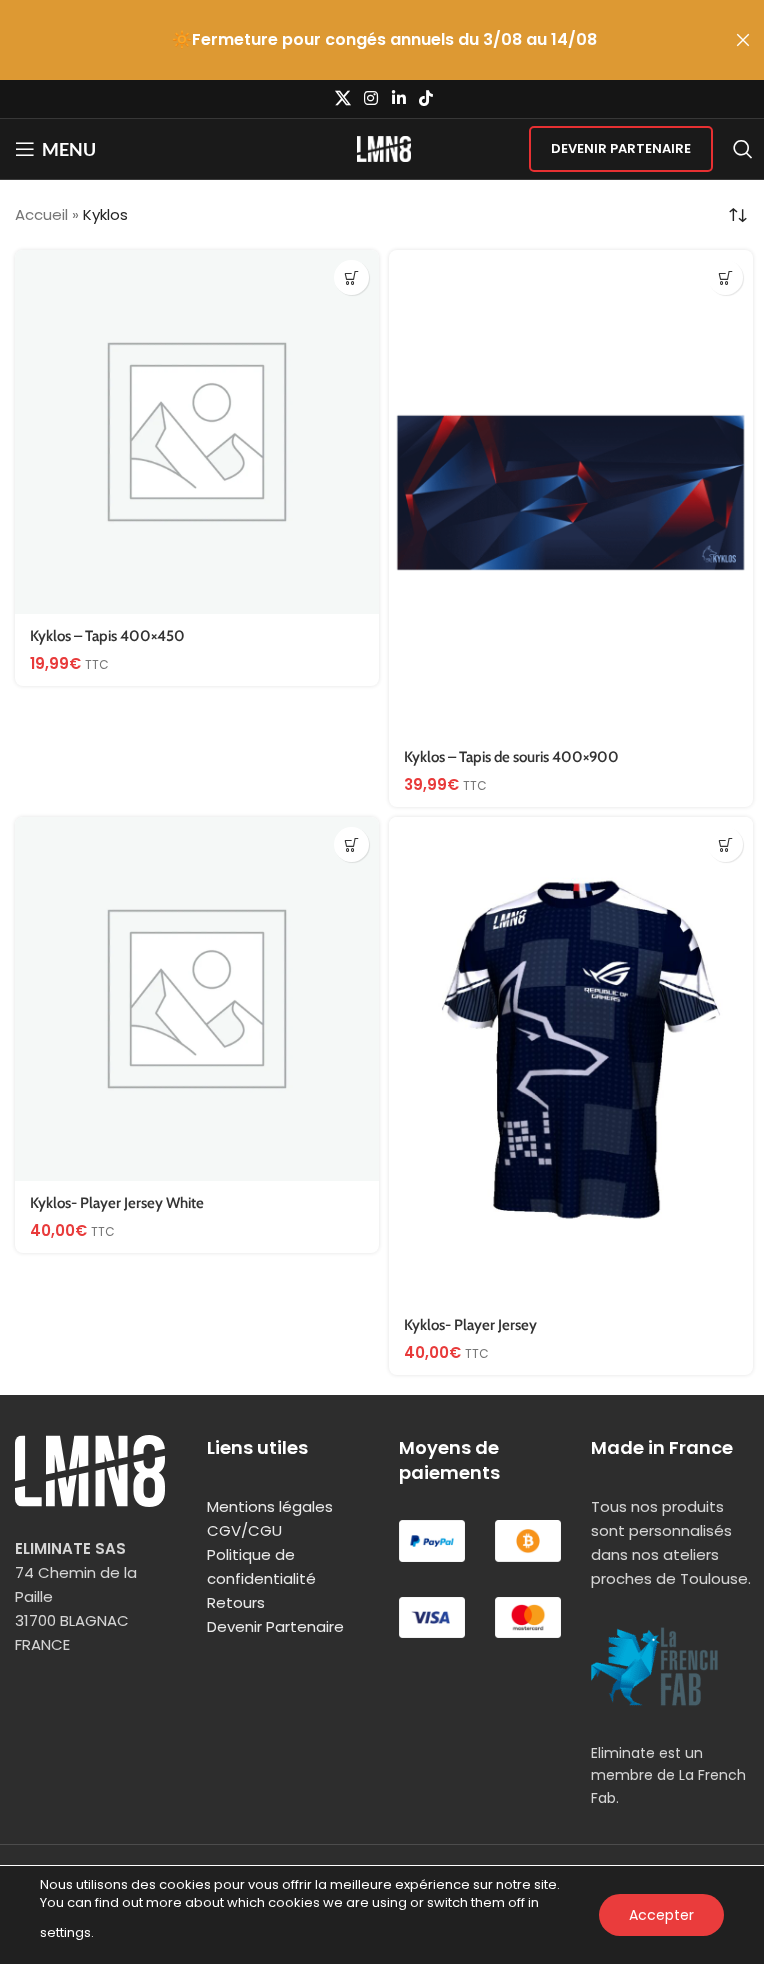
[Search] (743, 149)
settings (65, 1932)
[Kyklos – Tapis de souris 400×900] (571, 492)
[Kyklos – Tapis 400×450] (197, 432)
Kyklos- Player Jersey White (117, 1203)
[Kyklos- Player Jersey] (571, 1060)
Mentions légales (270, 1506)
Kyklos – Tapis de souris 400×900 (511, 757)
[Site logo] (384, 147)
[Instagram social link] (371, 98)
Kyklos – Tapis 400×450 (107, 636)
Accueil (41, 214)
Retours (236, 1602)
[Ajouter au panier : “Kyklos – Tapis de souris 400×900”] (725, 277)
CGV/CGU (244, 1530)
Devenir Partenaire (621, 148)
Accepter (661, 1915)
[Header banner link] (384, 40)
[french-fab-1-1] (655, 1666)
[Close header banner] (743, 40)
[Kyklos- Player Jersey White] (197, 999)
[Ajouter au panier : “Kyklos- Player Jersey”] (725, 844)
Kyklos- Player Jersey (470, 1325)
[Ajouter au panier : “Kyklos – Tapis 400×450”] (351, 277)
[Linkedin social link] (398, 98)
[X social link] (342, 98)
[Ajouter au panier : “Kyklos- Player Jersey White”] (351, 844)
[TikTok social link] (425, 98)
